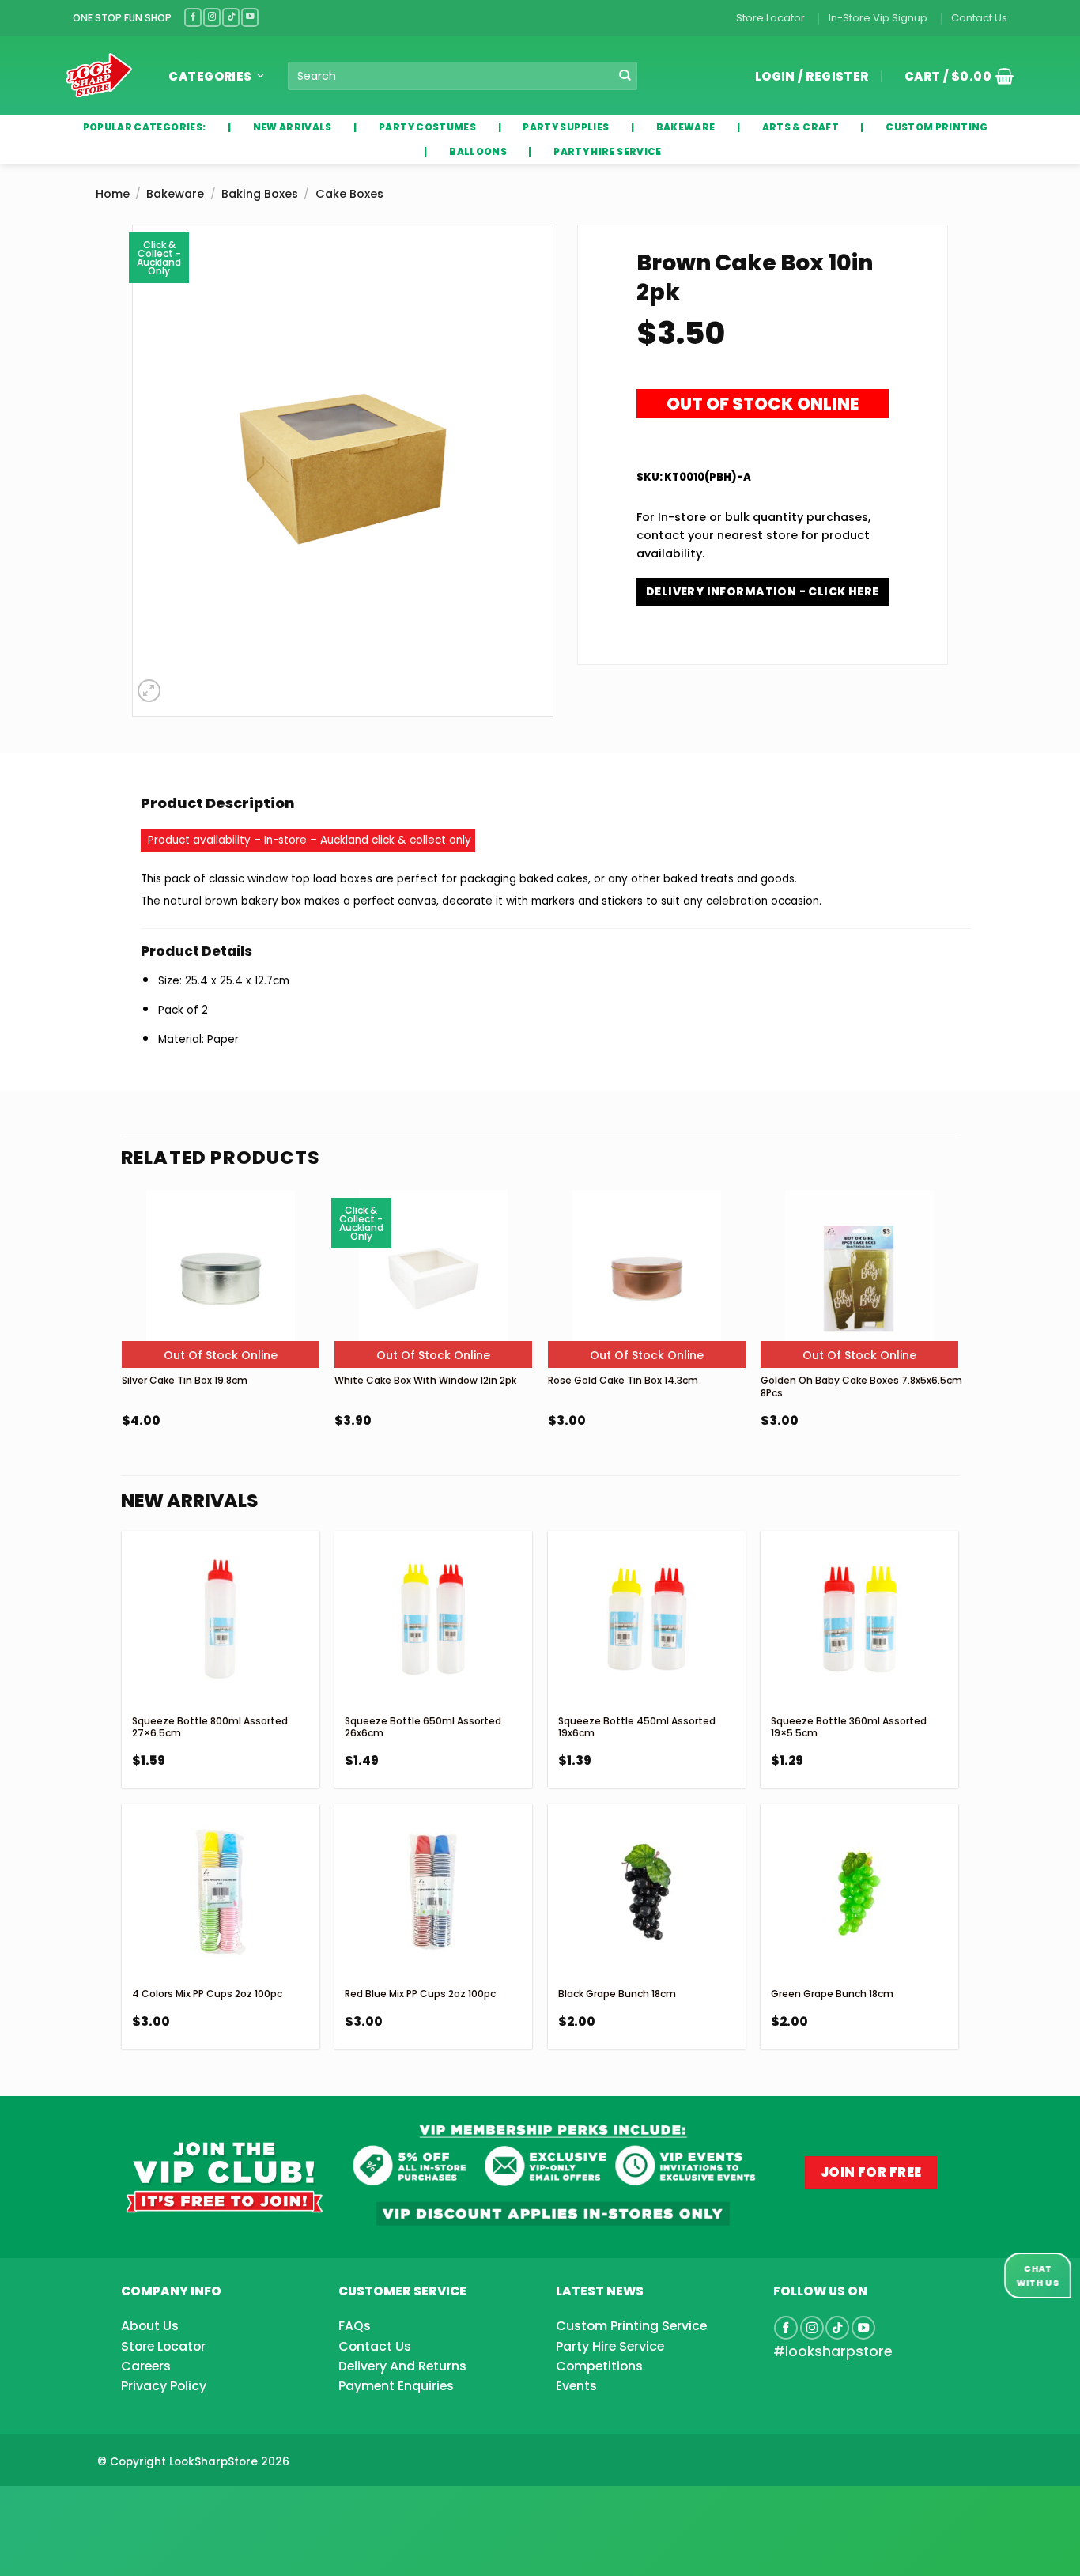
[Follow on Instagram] (212, 17)
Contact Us (979, 18)
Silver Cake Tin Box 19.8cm (185, 1380)
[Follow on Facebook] (193, 17)
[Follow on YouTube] (250, 17)
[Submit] (624, 76)
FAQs (355, 2326)
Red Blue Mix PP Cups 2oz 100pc (420, 1994)
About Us (150, 2326)
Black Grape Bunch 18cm (617, 1994)
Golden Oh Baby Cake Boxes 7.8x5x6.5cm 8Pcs (861, 1386)
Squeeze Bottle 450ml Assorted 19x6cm (637, 1727)
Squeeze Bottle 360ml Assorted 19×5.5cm (849, 1727)
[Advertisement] (127, 2506)
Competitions (599, 2366)
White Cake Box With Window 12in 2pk (425, 1380)
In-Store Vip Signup (878, 18)
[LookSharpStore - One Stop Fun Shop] (99, 76)
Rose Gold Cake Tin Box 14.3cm (623, 1380)
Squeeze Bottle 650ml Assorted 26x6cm (423, 1727)
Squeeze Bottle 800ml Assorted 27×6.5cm (210, 1727)
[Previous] (123, 1351)
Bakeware (175, 194)
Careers (146, 2366)
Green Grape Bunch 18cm (832, 1994)
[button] (953, 76)
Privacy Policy (164, 2386)
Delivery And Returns (402, 2366)
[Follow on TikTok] (231, 17)
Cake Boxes (349, 194)
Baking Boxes (260, 194)
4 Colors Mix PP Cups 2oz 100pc (207, 1994)
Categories (210, 76)
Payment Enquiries (396, 2386)
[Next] (957, 1351)
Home (113, 194)
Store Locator (770, 18)
